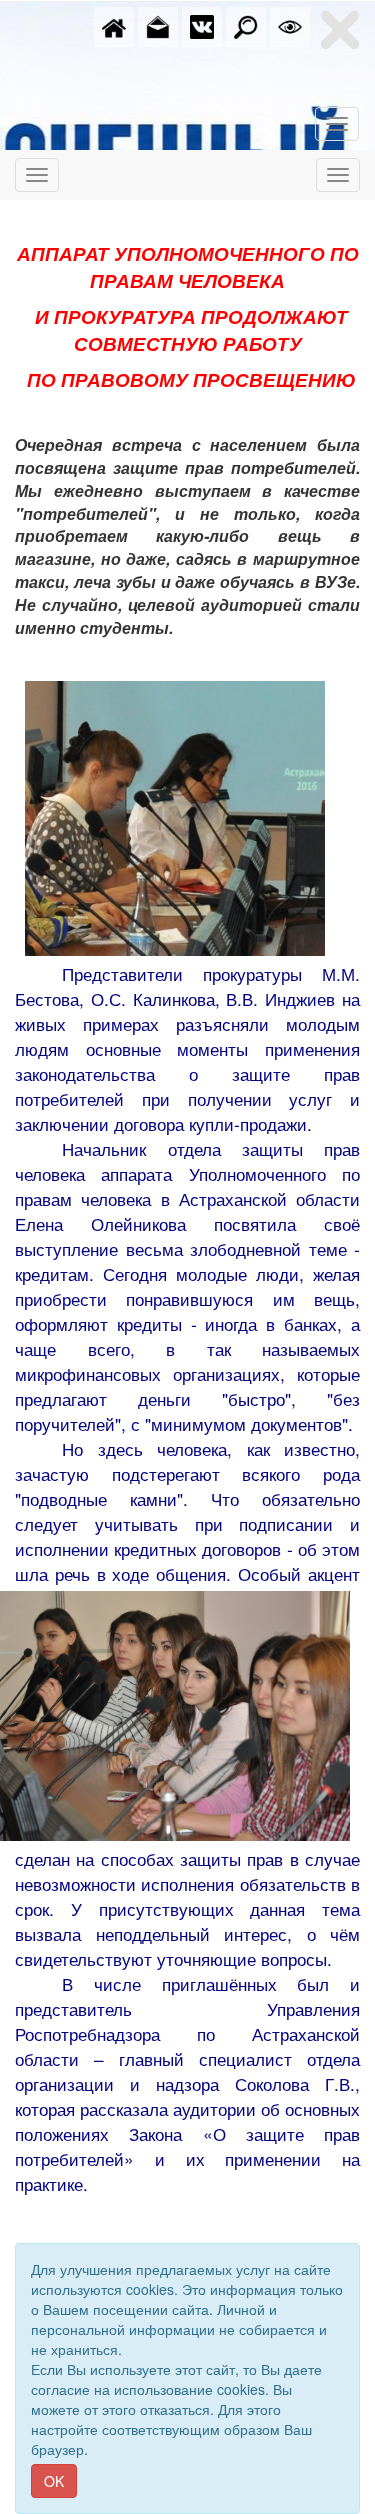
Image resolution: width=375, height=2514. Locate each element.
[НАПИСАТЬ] (158, 25)
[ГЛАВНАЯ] (114, 25)
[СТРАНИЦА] (202, 25)
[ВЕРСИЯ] (290, 25)
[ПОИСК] (246, 25)
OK (54, 2481)
